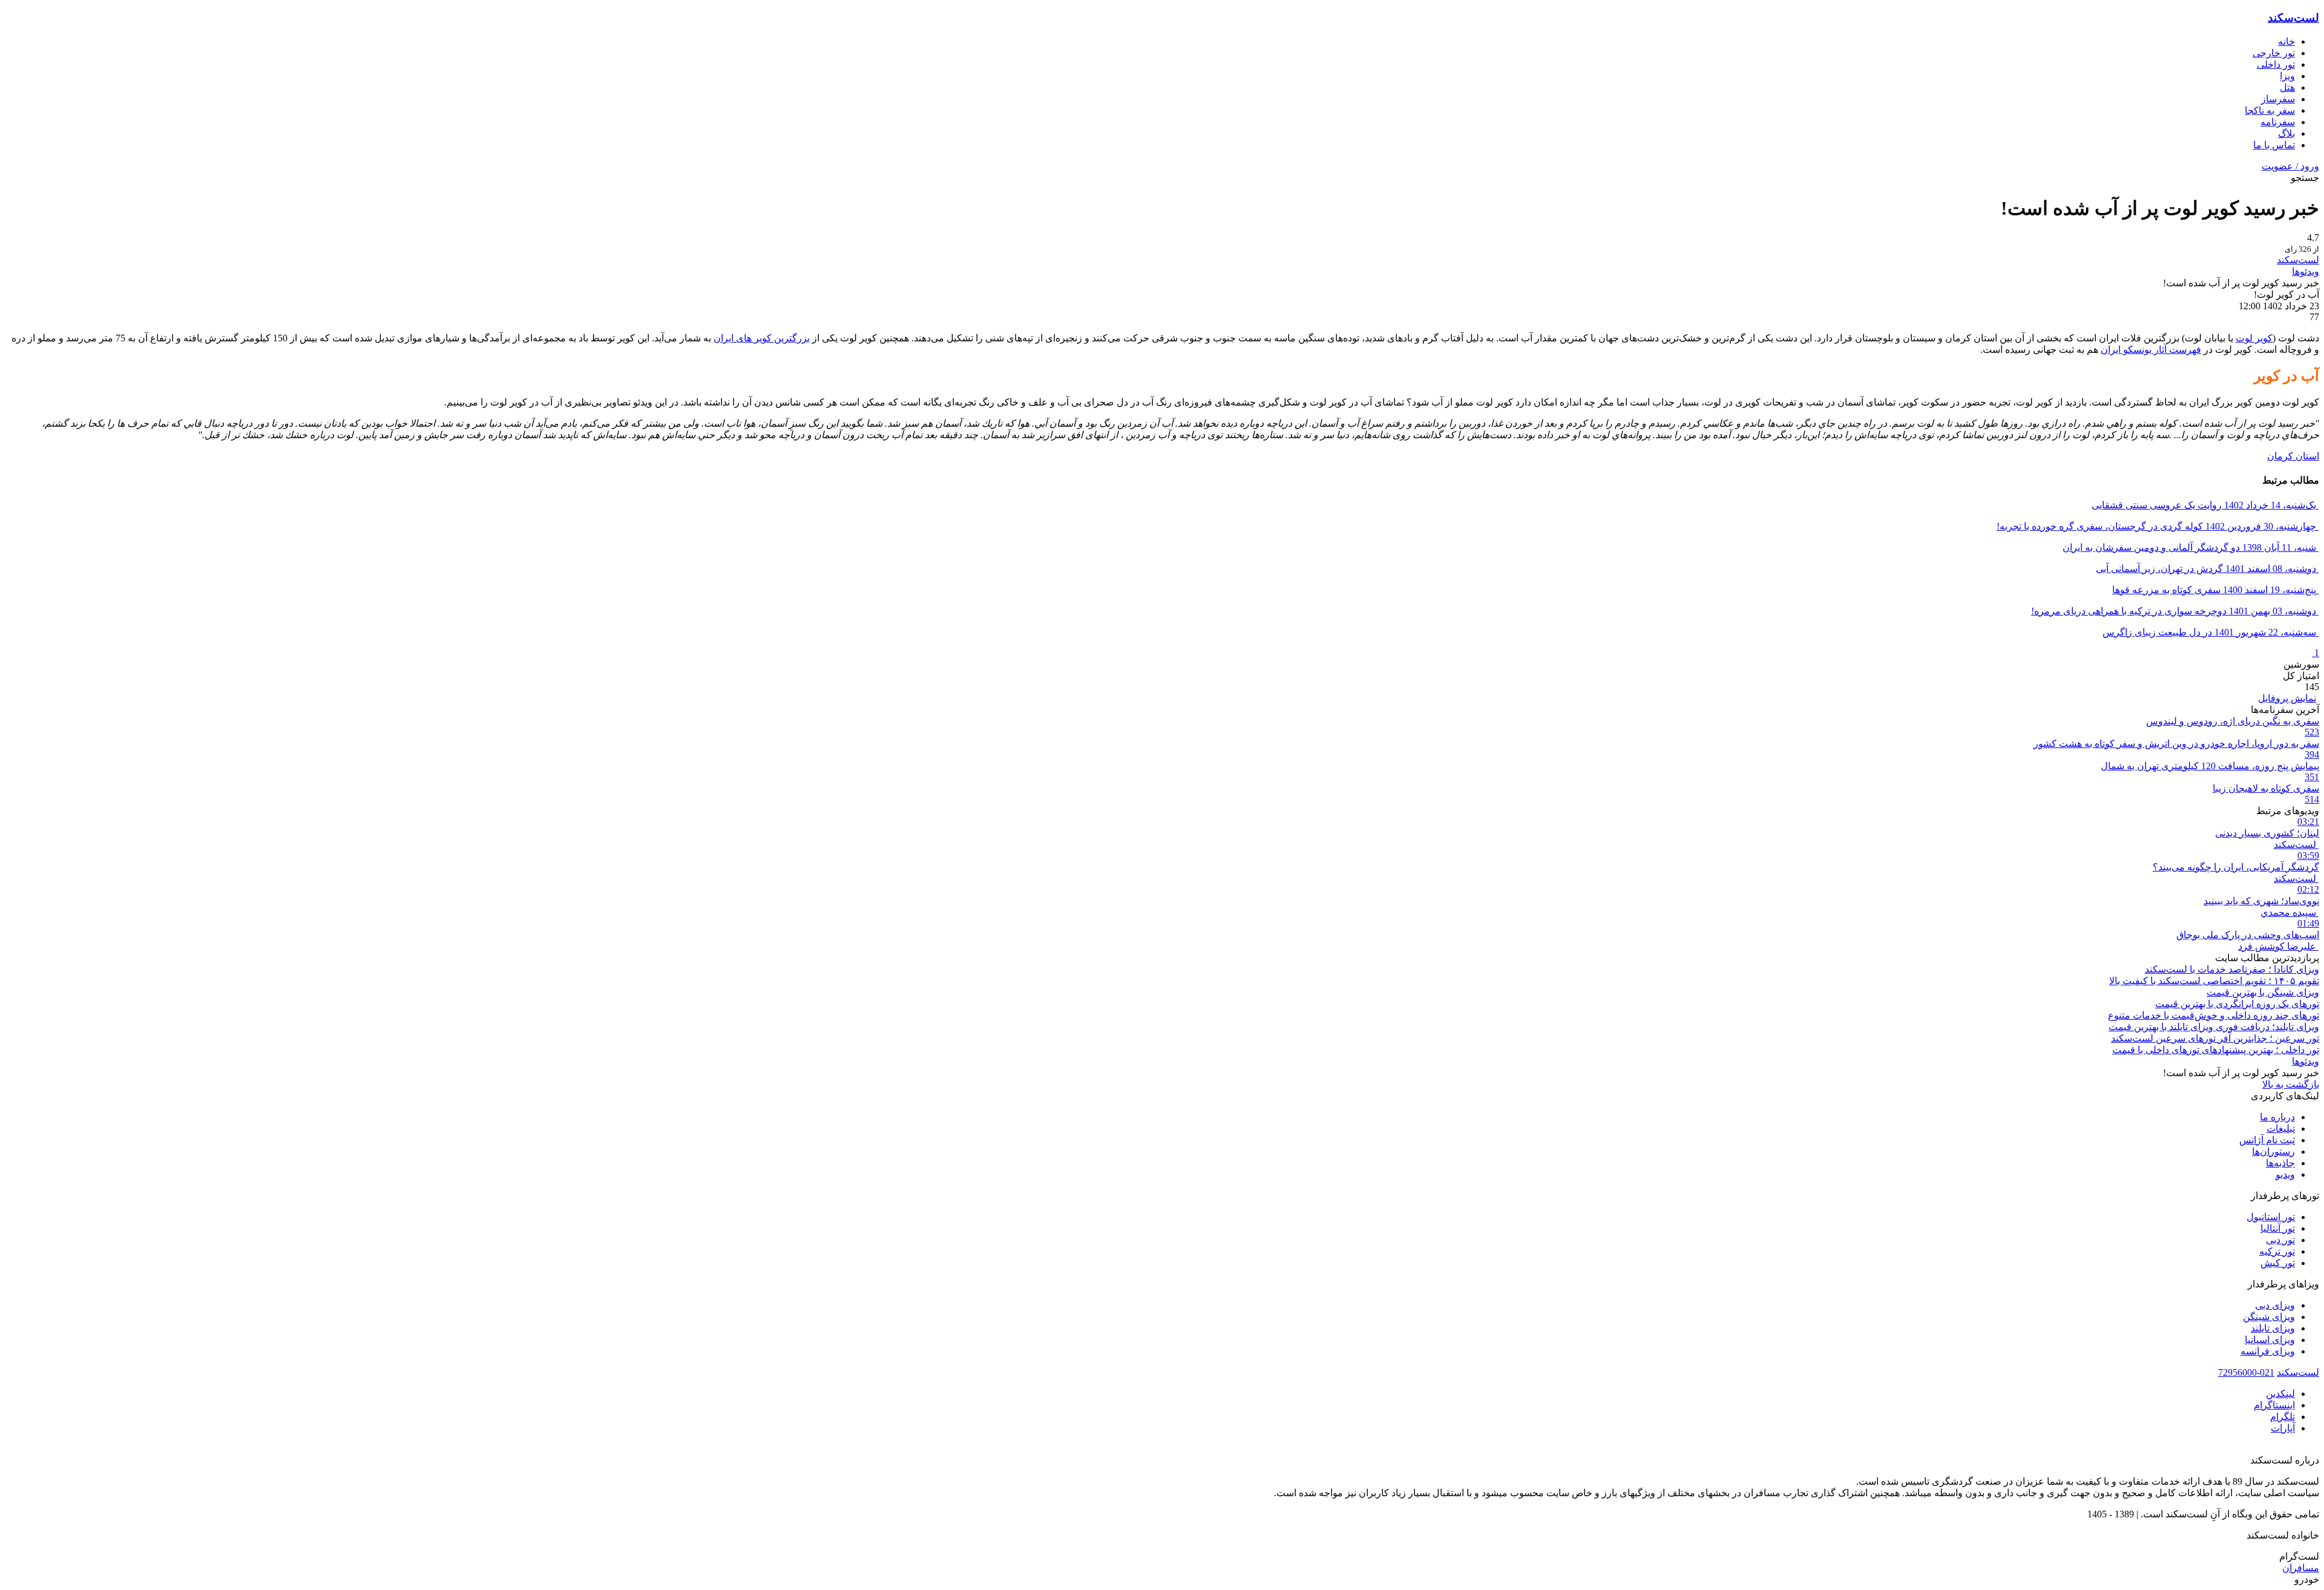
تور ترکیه (2277, 1251)
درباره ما (2277, 1117)
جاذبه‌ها (2280, 1163)
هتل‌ (2287, 87)
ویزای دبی (2275, 1305)
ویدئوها (2306, 271)
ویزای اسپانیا (2270, 1340)
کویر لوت (2254, 338)
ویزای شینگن (2269, 1317)
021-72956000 (2246, 1372)
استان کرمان (2293, 456)
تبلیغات (2281, 1128)
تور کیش (2278, 1263)
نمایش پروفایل (2287, 698)
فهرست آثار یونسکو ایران (2151, 350)
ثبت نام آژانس (2267, 1140)
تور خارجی (2274, 53)
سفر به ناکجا (2270, 110)
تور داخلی (2276, 64)
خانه (2286, 41)
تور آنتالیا (2278, 1228)
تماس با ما (2274, 145)
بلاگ (2286, 133)
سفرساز (2278, 99)
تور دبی (2280, 1240)
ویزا (2287, 76)
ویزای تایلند (2273, 1328)
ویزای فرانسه (2268, 1351)
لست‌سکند (2293, 18)
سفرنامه (2278, 122)
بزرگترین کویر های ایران (762, 338)
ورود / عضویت (2290, 166)
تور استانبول (2271, 1217)
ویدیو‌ (2285, 1174)
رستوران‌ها (2273, 1151)
